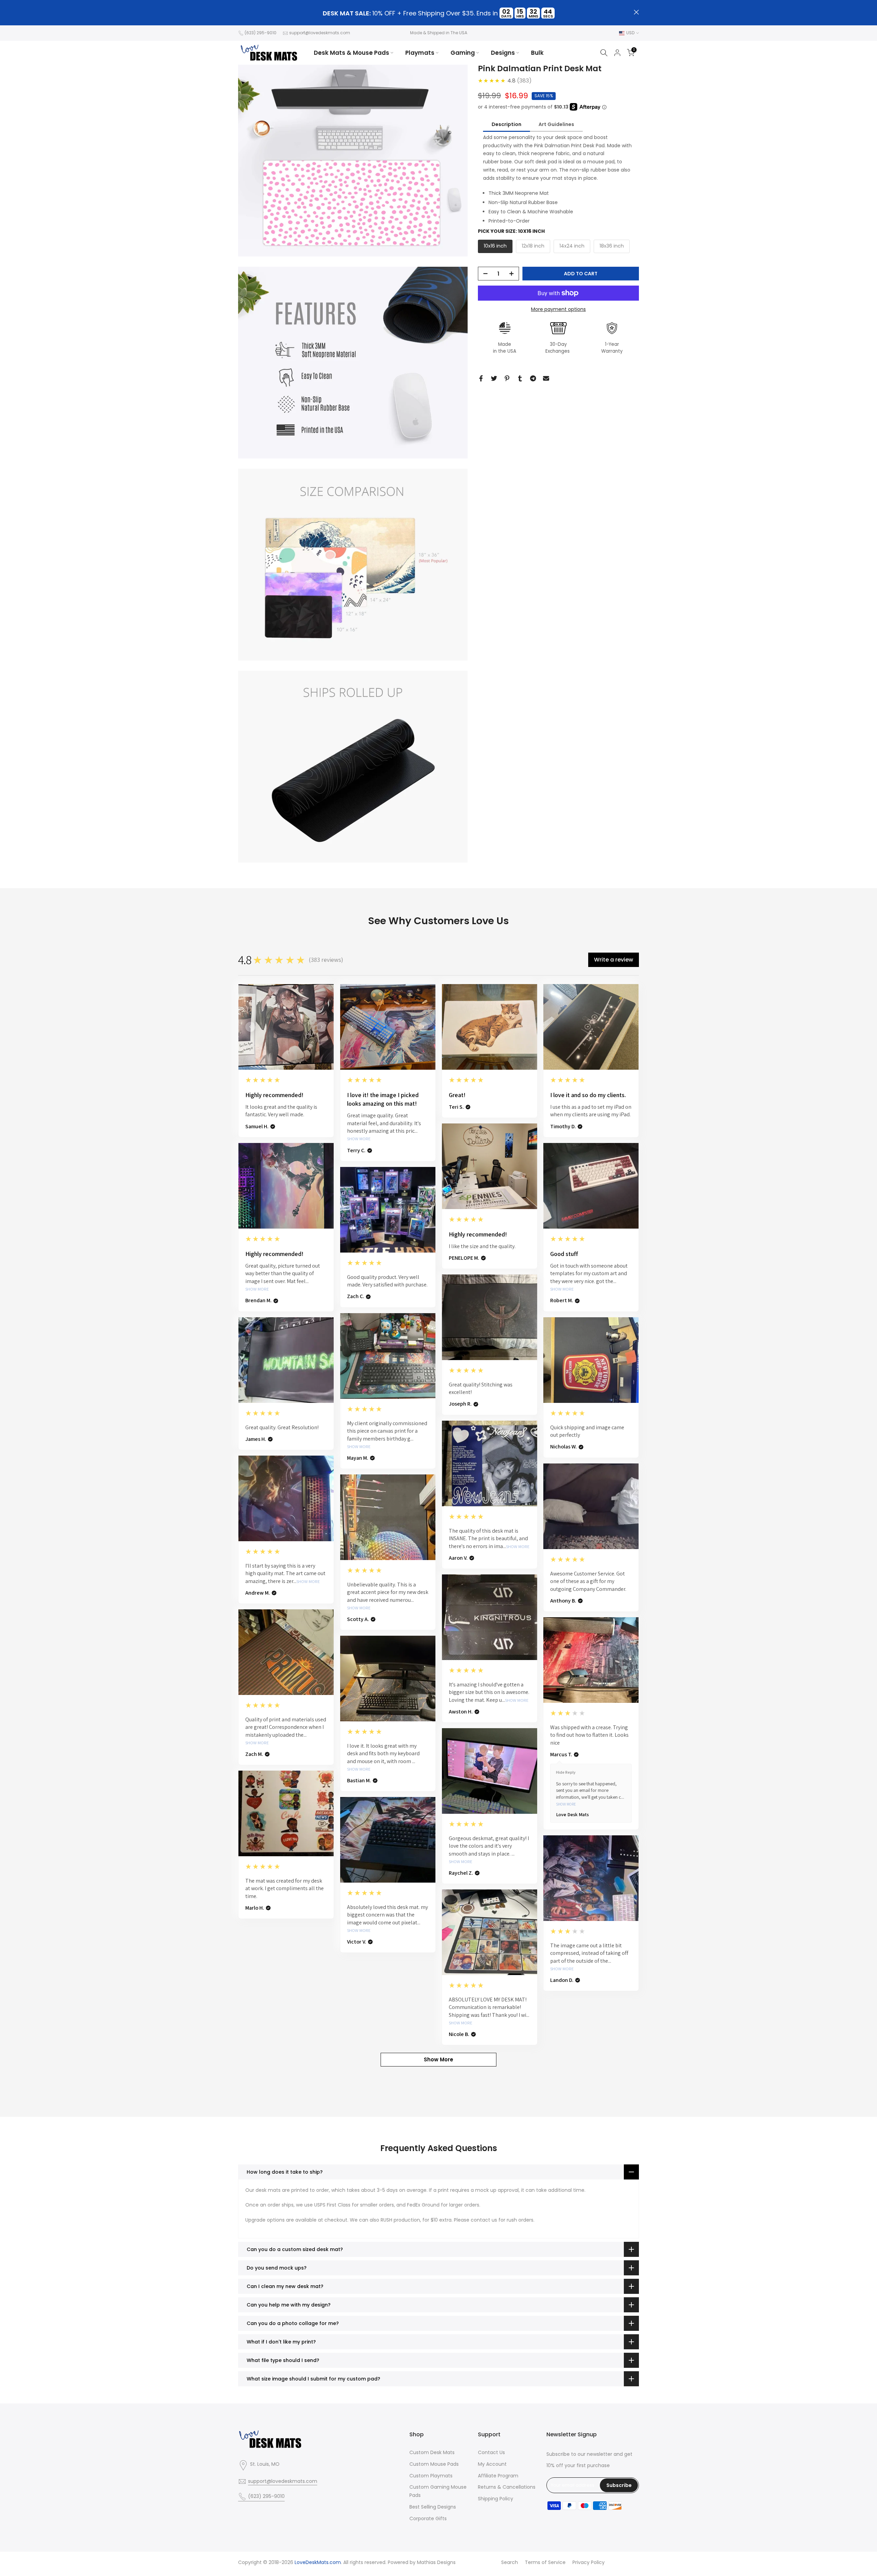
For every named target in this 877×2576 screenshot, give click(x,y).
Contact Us (491, 2452)
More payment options (558, 309)
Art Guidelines (556, 124)
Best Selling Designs (433, 2507)
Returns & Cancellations (507, 2487)
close (241, 12)
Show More (359, 1139)
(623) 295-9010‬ (261, 33)
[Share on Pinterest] (507, 378)
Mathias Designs (436, 2562)
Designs (503, 53)
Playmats (420, 53)
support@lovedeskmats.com (320, 33)
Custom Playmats (431, 2476)
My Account (492, 2464)
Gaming (463, 53)
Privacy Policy (589, 2562)
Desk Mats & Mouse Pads (351, 53)
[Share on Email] (546, 378)
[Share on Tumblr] (520, 378)
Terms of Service (545, 2562)
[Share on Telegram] (533, 378)
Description (507, 124)
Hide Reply (566, 1772)
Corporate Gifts (428, 2518)
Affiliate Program (498, 2476)
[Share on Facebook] (481, 378)
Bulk (537, 53)
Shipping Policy (496, 2499)
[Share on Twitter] (494, 378)
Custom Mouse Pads (434, 2464)
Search (510, 2562)
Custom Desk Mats (432, 2452)
